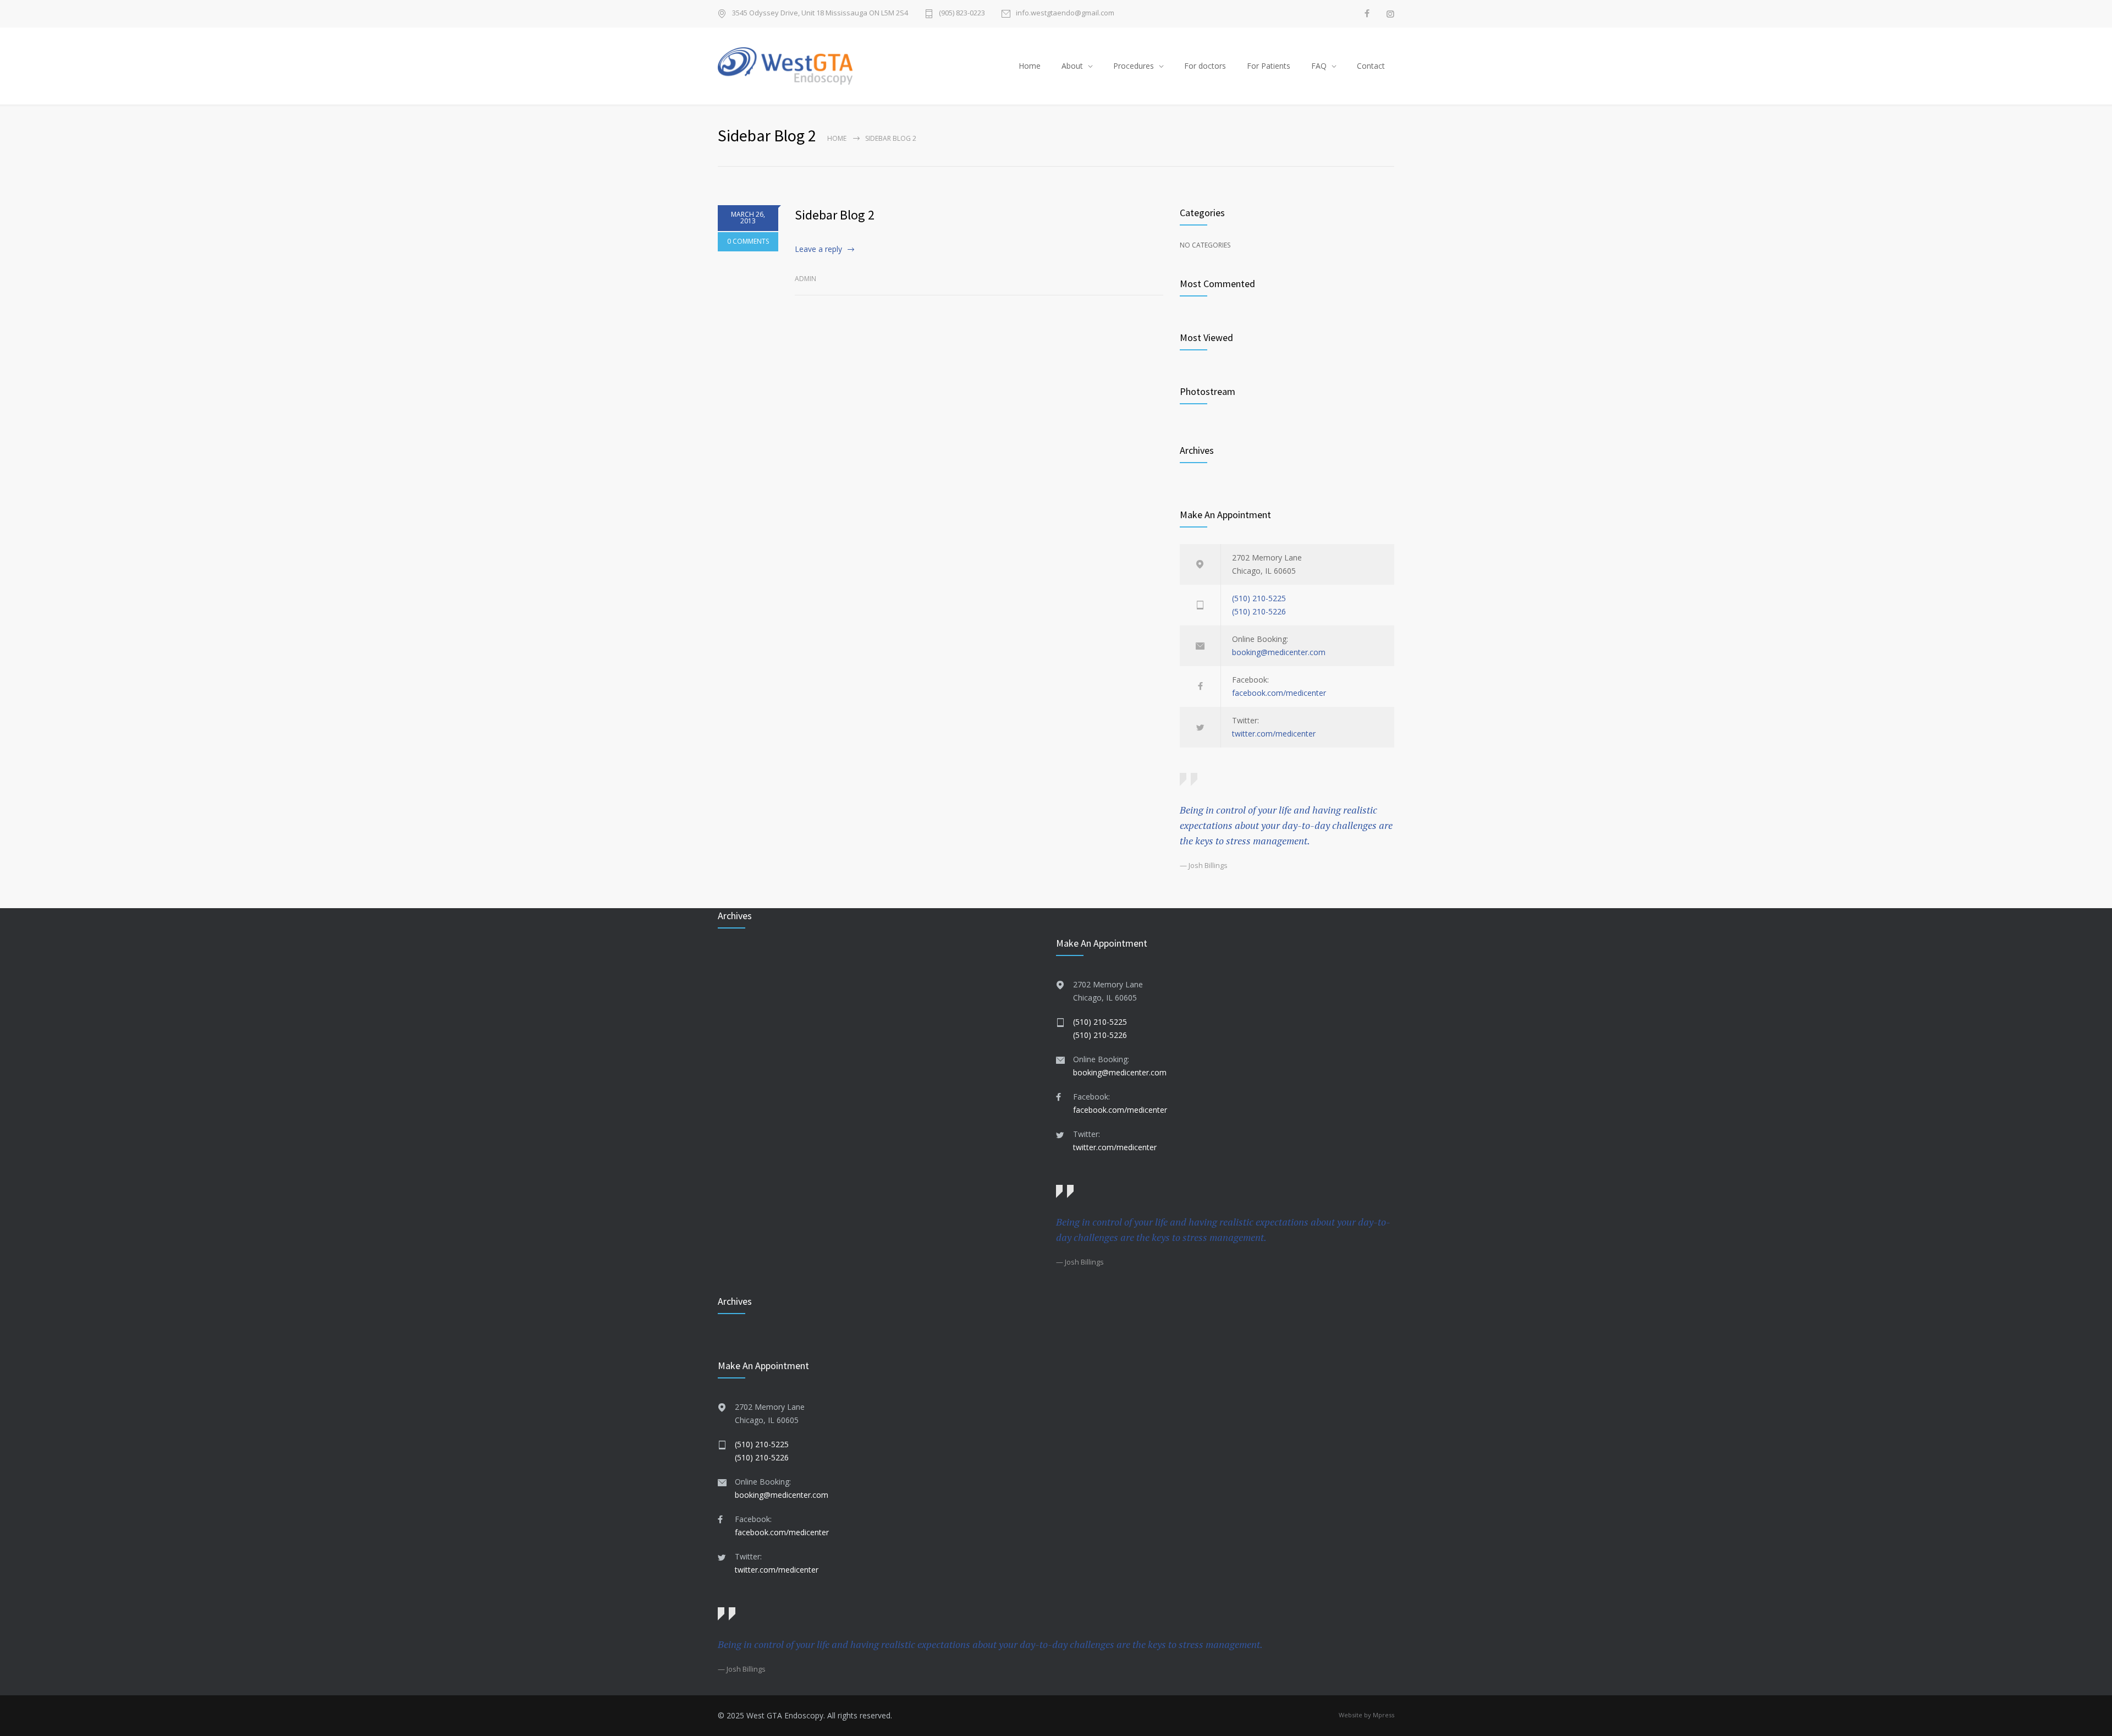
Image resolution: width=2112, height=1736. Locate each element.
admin (805, 279)
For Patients (1269, 66)
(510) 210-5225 (1259, 598)
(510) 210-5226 (1259, 611)
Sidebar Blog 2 (835, 215)
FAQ (1319, 66)
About (1072, 66)
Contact (1371, 66)
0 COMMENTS (748, 241)
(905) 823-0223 (962, 13)
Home (1030, 66)
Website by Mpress (1366, 1715)
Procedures (1134, 66)
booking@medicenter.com (1279, 652)
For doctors (1205, 66)
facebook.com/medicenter (1279, 693)
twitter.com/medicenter (1274, 734)
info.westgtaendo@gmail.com (1065, 13)
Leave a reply (818, 249)
